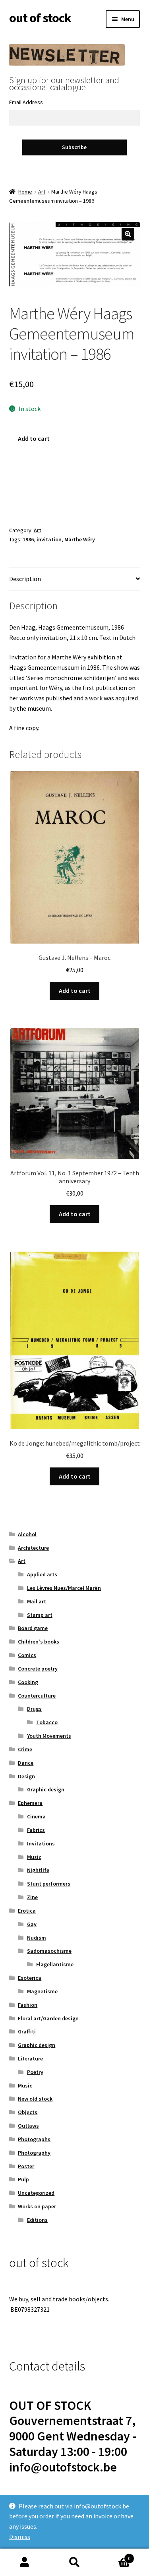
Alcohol (27, 1534)
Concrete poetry (38, 1669)
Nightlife (38, 1870)
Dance (26, 1763)
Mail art (37, 1601)
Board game (33, 1628)
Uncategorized (36, 2193)
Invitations (41, 1843)
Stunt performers (49, 1884)
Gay (32, 1924)
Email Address (26, 102)
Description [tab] (25, 579)
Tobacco (47, 1722)
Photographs (34, 2139)
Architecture (33, 1548)
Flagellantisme (55, 1964)
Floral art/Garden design (48, 2018)
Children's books (39, 1642)
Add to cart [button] (75, 990)
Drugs (34, 1709)
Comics (27, 1655)
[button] (128, 234)
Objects (28, 2112)
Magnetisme (42, 1991)
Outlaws (28, 2126)
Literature (30, 2058)
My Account (25, 2562)
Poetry (35, 2072)
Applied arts (42, 1574)
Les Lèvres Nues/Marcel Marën (64, 1588)
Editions (37, 2220)
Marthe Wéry (80, 539)
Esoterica (30, 1978)
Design (26, 1776)
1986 (28, 539)
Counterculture (37, 1696)
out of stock (40, 18)
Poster (26, 2166)
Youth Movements (49, 1736)
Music (34, 1857)
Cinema (36, 1816)
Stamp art (40, 1615)
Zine (32, 1897)
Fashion (28, 2005)
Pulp (23, 2179)
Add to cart (34, 438)
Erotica (27, 1911)
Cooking (28, 1682)
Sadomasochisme (49, 1951)
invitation (49, 539)
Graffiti (27, 2031)
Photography (34, 2153)
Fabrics (36, 1830)
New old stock (35, 2099)
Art (42, 192)
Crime (25, 1749)
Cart (115, 2556)
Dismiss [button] (20, 2537)
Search (74, 2562)
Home (25, 192)
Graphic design (46, 1789)
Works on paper (37, 2206)
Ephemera (30, 1803)
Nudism (37, 1938)
